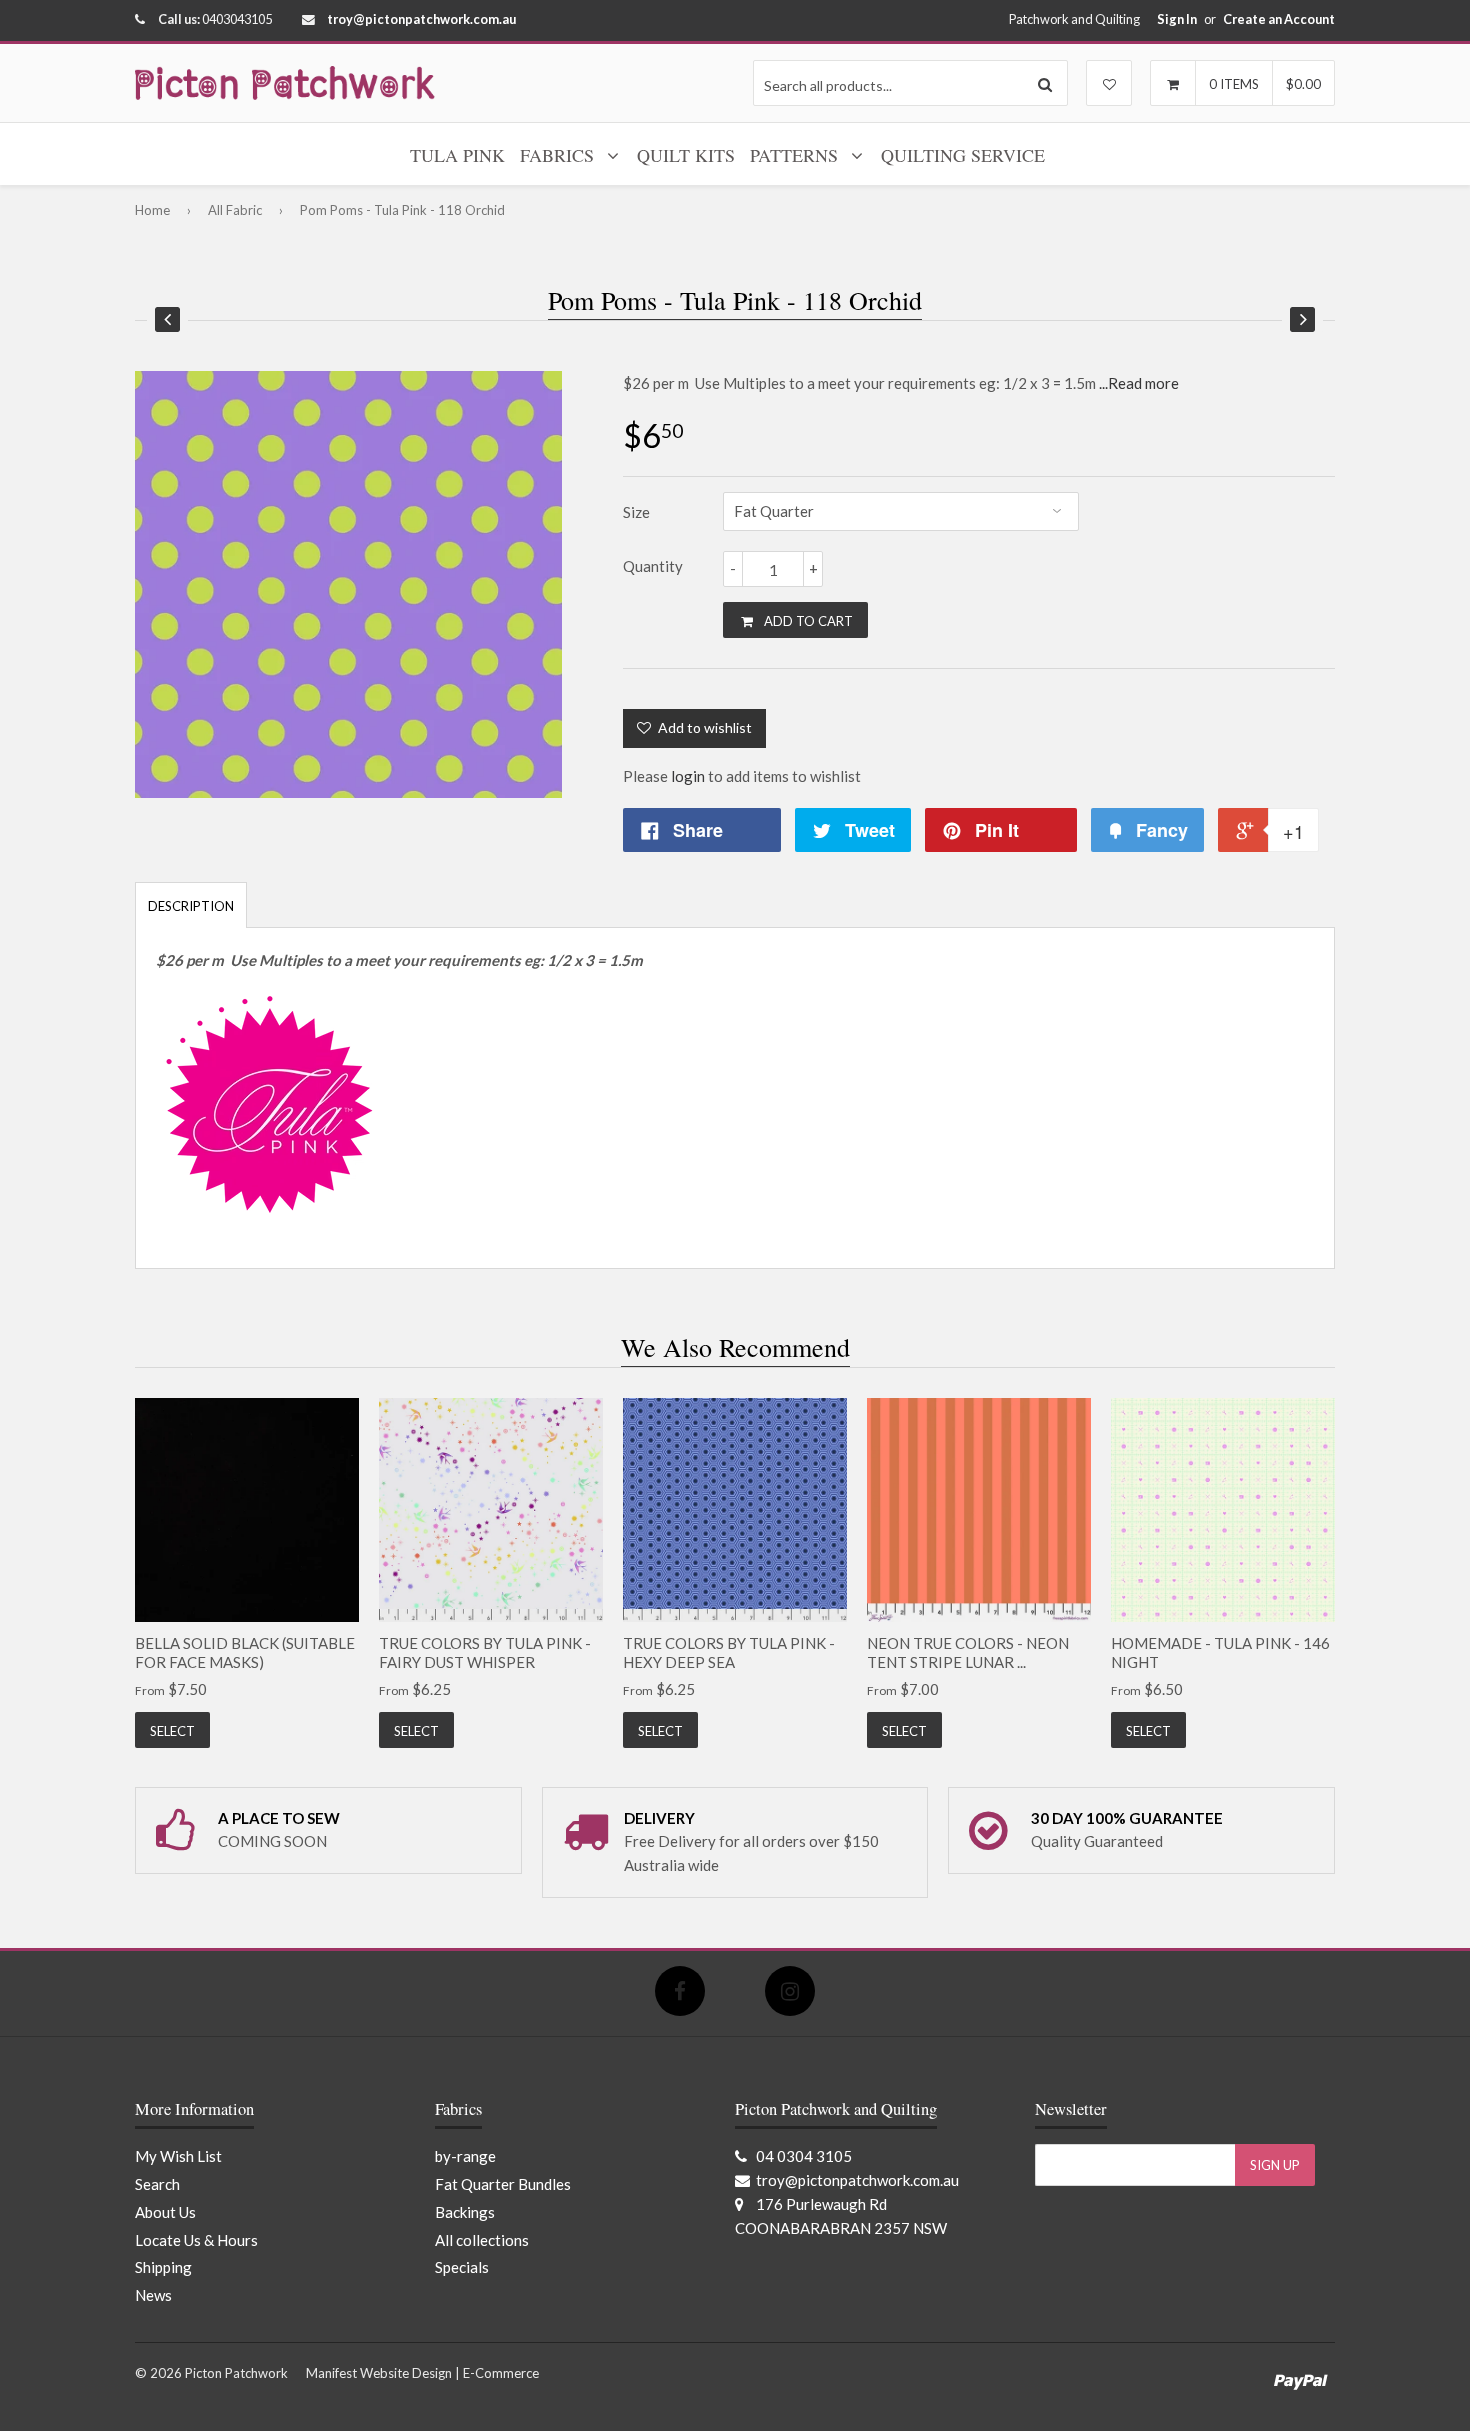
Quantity (653, 566)
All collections (482, 2240)
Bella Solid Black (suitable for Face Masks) (245, 1653)
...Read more (1139, 383)
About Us (165, 2212)
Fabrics (559, 155)
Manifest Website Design (379, 2373)
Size (636, 512)
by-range (465, 2156)
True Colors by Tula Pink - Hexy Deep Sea (729, 1653)
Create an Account (1279, 19)
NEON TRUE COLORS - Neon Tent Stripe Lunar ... (968, 1653)
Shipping (163, 2267)
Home (152, 210)
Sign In (1177, 19)
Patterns (796, 155)
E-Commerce (501, 2373)
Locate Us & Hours (196, 2240)
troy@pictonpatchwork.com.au (421, 19)
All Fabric (235, 210)
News (153, 2295)
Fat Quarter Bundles (503, 2184)
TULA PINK (457, 155)
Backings (465, 2212)
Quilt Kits (686, 155)
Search (157, 2184)
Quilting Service (963, 155)
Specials (462, 2267)
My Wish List (178, 2156)
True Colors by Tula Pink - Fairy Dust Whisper (485, 1653)
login (688, 776)
